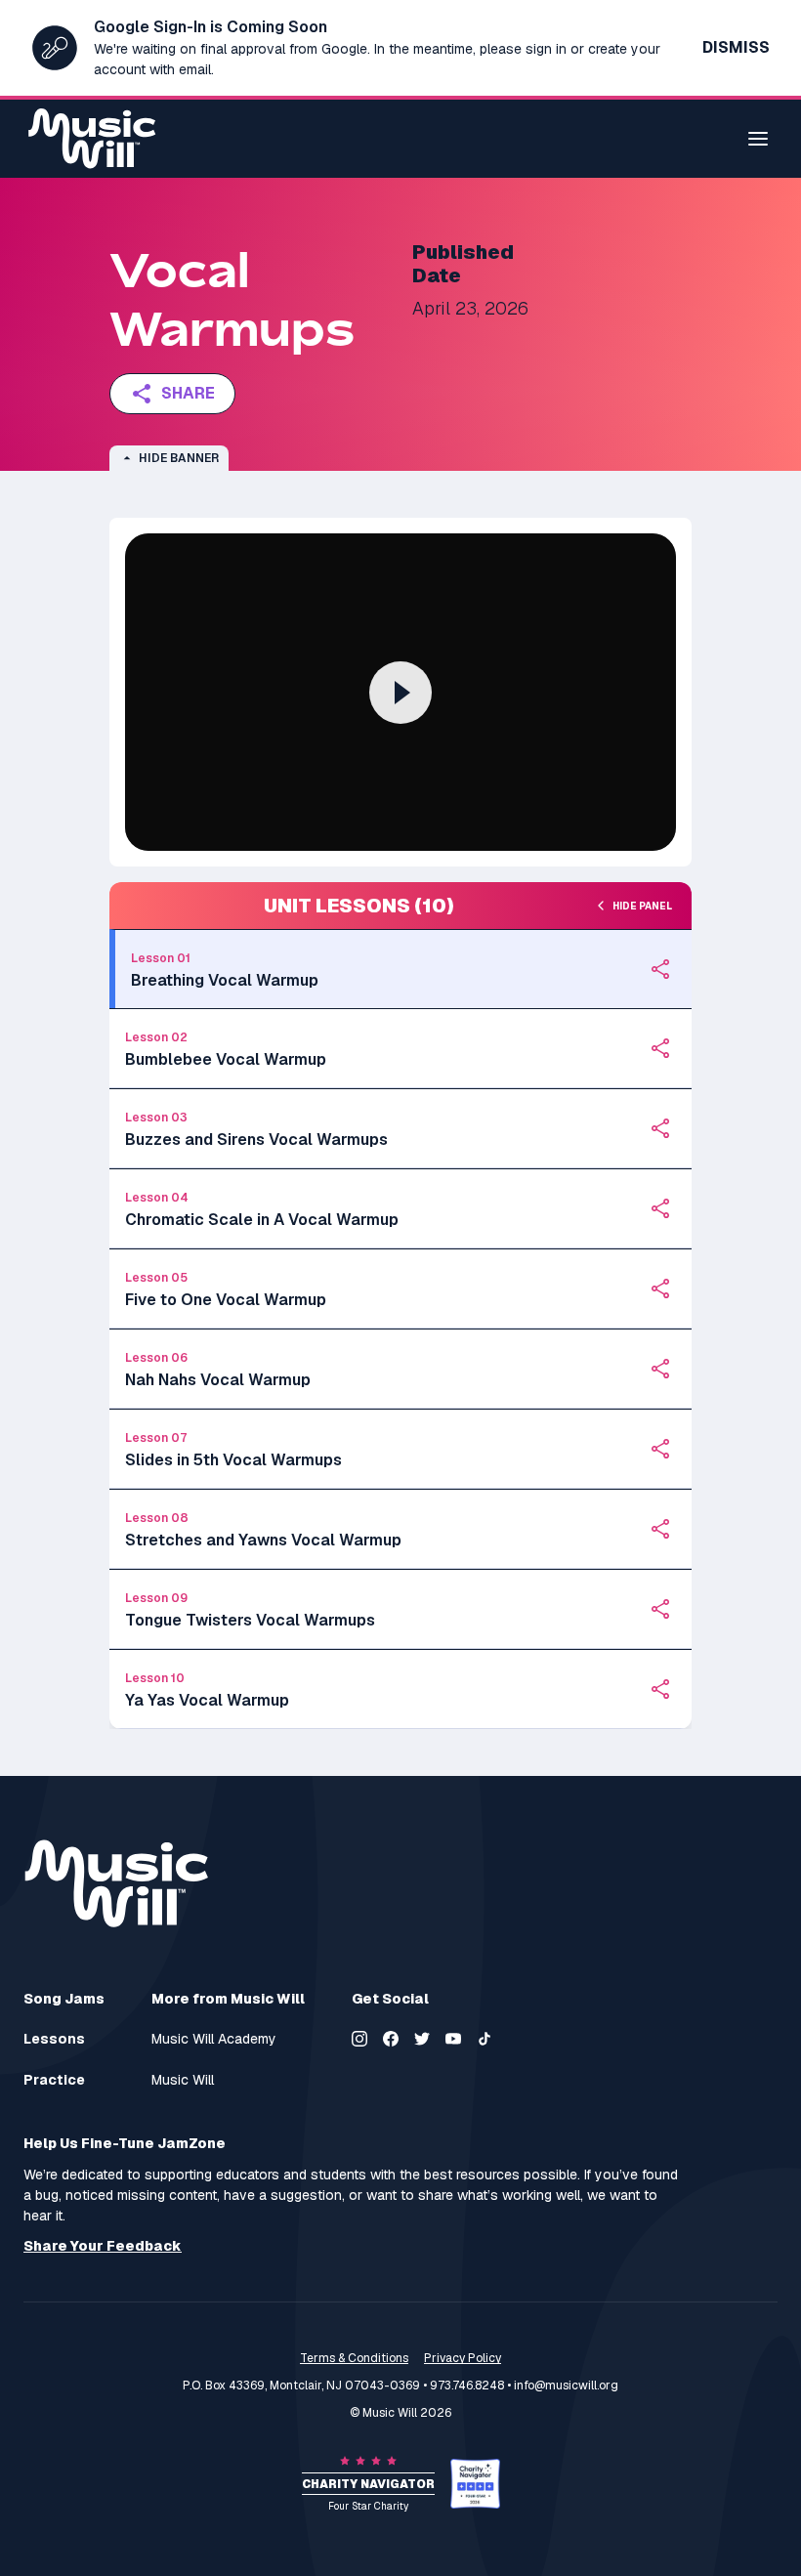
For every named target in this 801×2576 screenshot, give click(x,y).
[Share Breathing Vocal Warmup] (660, 969)
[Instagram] (359, 2039)
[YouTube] (453, 2039)
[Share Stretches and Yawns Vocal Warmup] (660, 1529)
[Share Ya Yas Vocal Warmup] (660, 1689)
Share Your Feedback (103, 2246)
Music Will (183, 2080)
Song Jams (64, 1999)
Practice (54, 2080)
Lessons (54, 2039)
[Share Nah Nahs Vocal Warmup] (660, 1369)
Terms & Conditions (354, 2358)
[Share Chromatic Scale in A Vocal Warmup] (660, 1208)
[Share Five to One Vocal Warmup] (660, 1288)
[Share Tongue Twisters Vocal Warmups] (660, 1609)
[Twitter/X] (422, 2039)
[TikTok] (485, 2039)
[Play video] (400, 693)
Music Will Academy (214, 2039)
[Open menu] (758, 139)
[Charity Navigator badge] (475, 2484)
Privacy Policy (463, 2358)
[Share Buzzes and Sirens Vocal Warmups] (660, 1128)
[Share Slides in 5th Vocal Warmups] (660, 1449)
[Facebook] (391, 2039)
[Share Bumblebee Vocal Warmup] (660, 1048)
